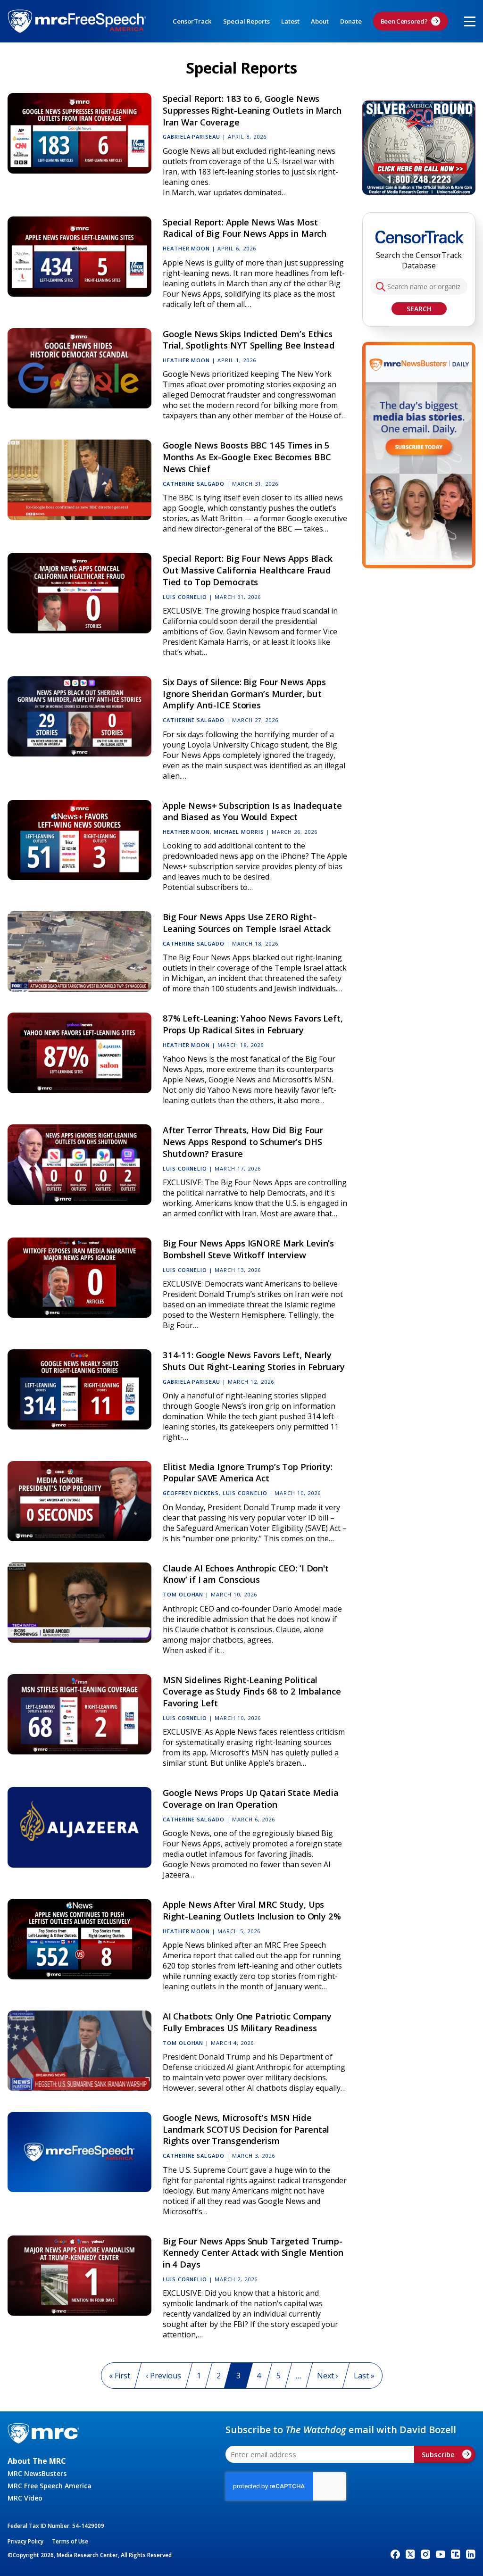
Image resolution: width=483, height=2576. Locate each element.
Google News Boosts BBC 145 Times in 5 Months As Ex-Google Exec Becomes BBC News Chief (247, 457)
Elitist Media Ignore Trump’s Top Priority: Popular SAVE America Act (248, 1472)
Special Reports (246, 21)
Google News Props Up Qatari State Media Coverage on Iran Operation (251, 1798)
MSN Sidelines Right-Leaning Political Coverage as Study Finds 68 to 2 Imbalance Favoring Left (252, 1691)
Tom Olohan (183, 1594)
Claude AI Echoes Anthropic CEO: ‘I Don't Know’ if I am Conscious (246, 1574)
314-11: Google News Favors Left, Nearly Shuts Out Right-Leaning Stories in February (254, 1361)
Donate (351, 21)
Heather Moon (187, 248)
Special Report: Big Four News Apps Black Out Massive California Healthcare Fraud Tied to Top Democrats (248, 570)
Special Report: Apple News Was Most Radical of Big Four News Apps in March (245, 228)
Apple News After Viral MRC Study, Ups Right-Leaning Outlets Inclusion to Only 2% (252, 1910)
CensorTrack (192, 21)
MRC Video (25, 2498)
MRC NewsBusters (37, 2473)
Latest (290, 21)
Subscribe (438, 2454)
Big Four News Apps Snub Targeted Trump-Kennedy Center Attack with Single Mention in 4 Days (253, 2253)
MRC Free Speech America (50, 2486)
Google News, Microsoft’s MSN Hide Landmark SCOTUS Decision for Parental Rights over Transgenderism (246, 2129)
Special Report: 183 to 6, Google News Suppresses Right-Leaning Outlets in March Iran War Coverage (252, 110)
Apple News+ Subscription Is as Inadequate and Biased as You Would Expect (252, 811)
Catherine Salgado (194, 484)
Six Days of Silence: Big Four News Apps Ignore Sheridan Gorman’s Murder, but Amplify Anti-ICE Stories (244, 694)
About (320, 21)
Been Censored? (404, 21)
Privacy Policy (25, 2541)
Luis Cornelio (185, 597)
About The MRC (37, 2461)
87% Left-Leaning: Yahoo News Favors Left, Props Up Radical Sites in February (253, 1024)
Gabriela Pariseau (192, 137)
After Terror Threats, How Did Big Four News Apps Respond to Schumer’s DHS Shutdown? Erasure (243, 1142)
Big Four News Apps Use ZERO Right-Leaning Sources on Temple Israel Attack (247, 922)
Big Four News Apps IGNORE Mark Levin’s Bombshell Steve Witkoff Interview (248, 1249)
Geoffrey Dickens (191, 1493)
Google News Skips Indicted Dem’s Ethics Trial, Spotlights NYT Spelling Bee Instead (249, 340)
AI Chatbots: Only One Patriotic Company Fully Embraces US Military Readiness (247, 2022)
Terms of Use (70, 2541)
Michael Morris (239, 832)
